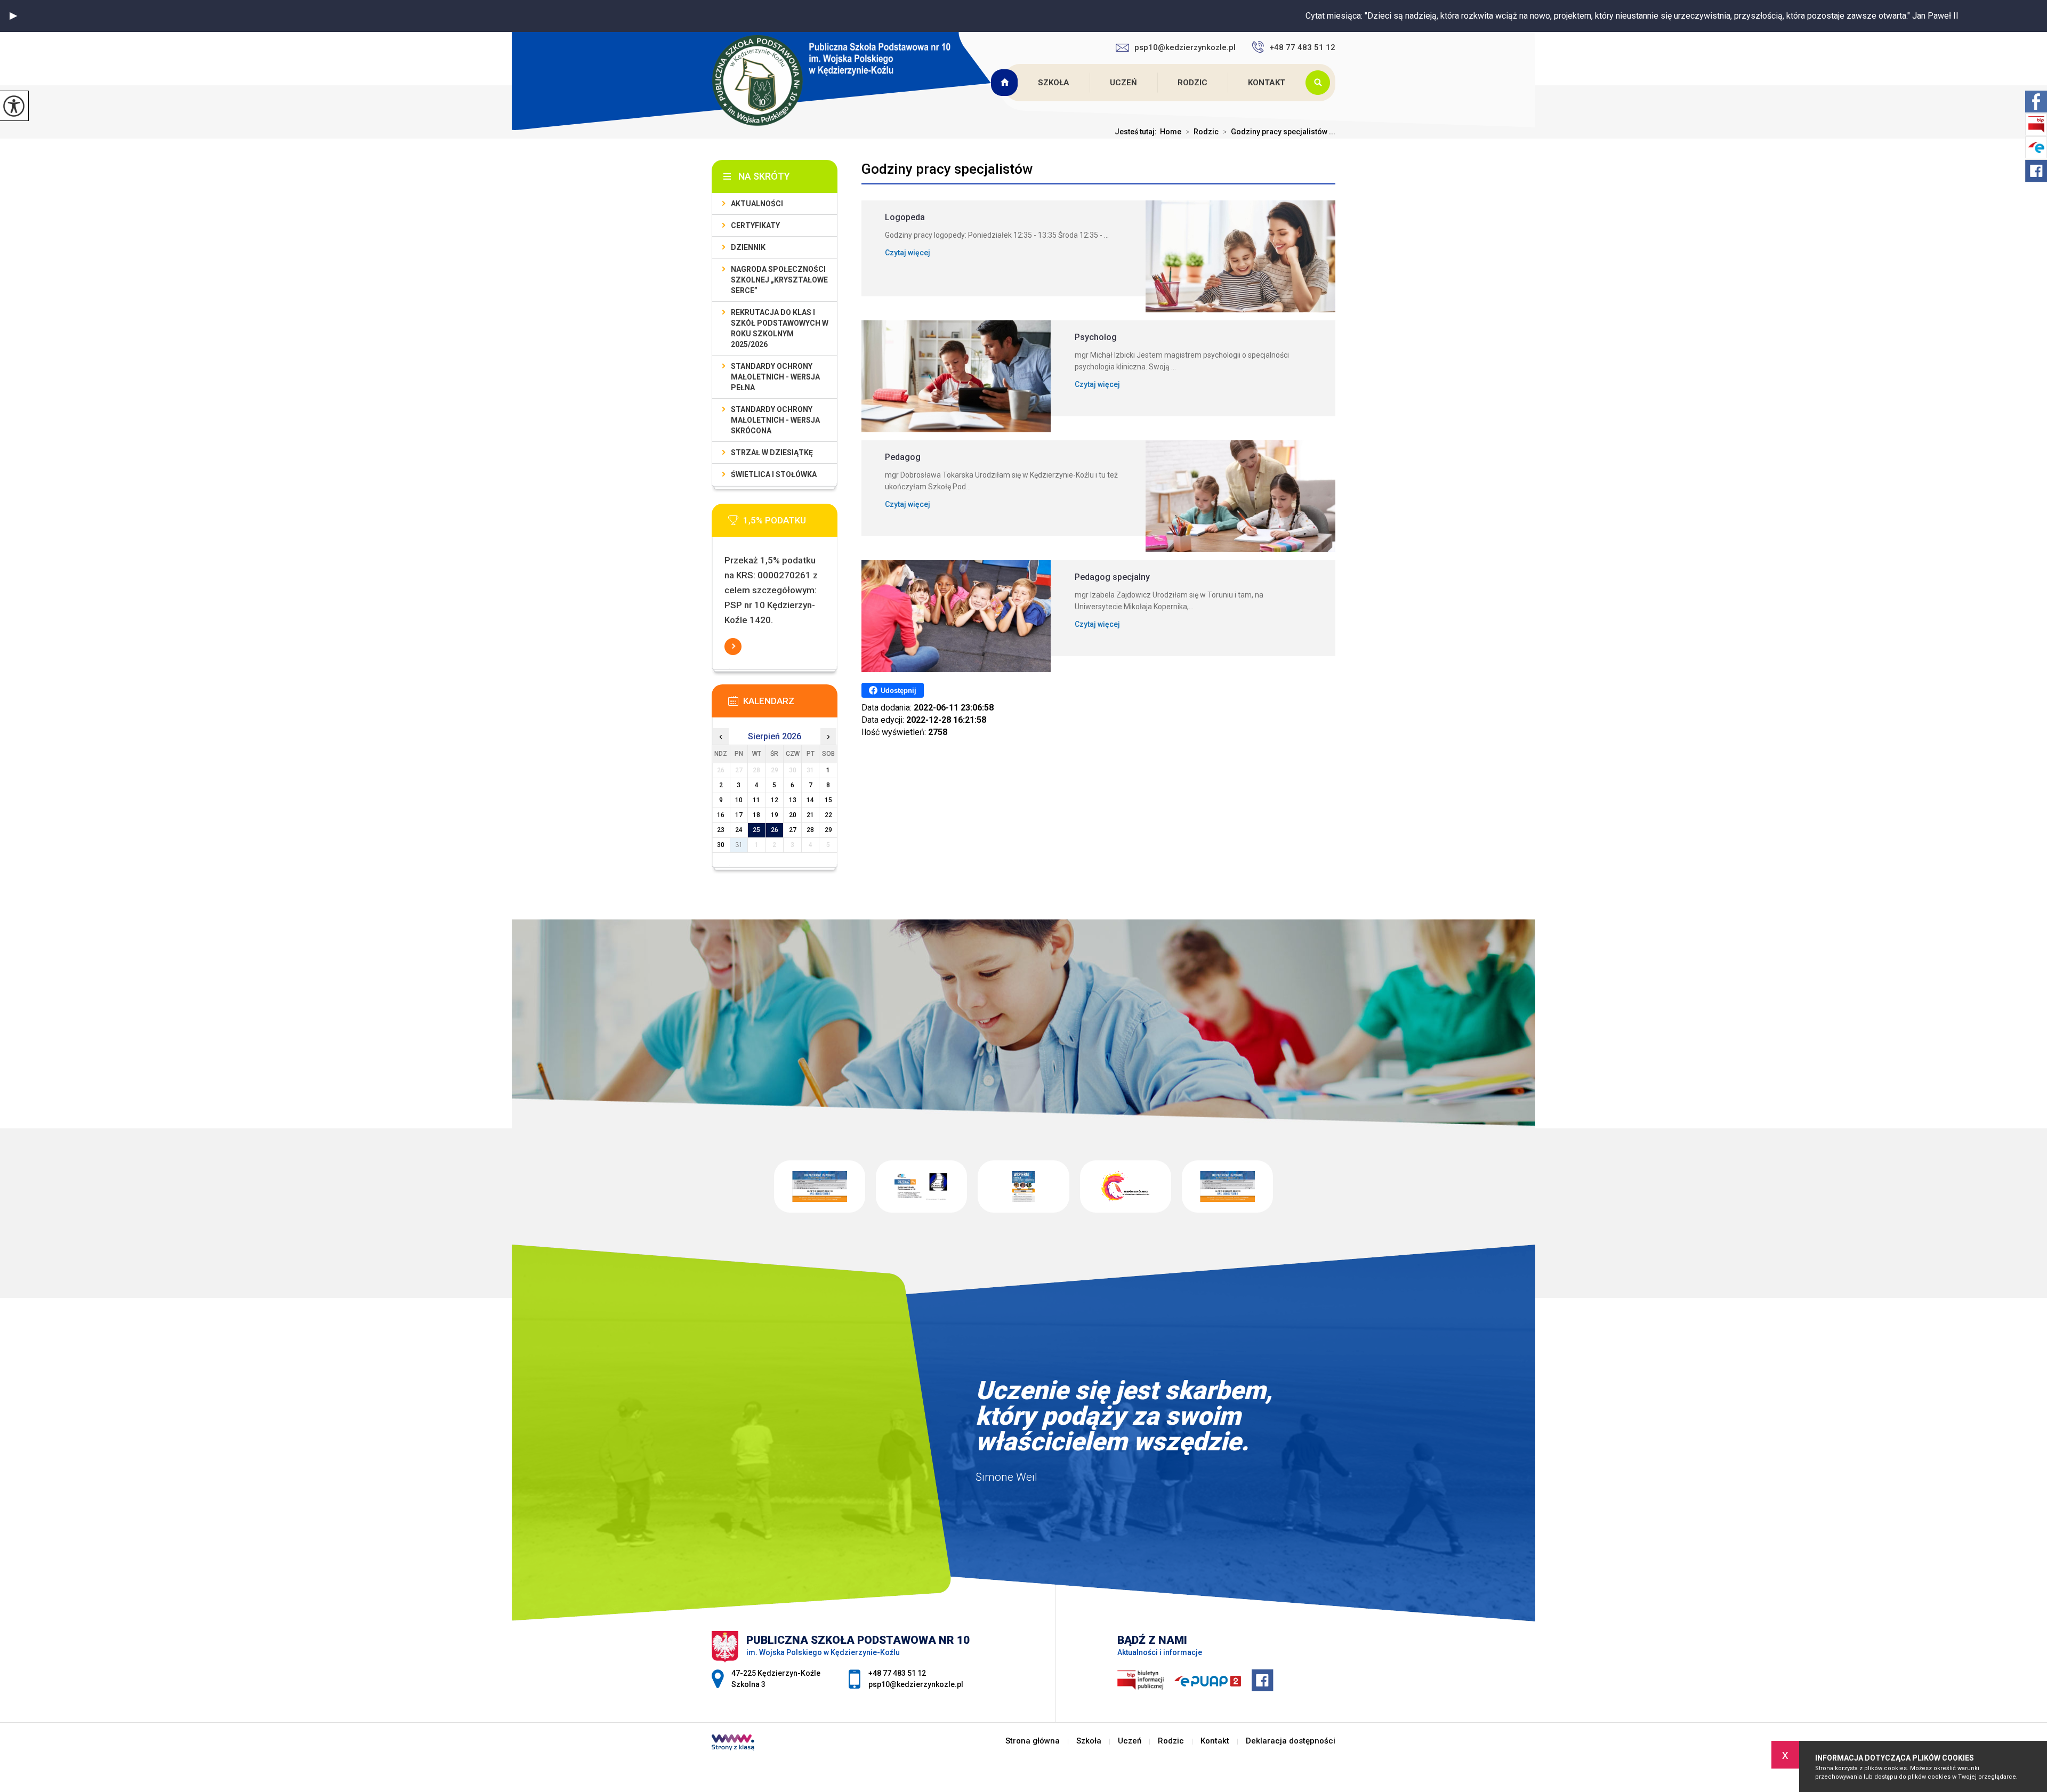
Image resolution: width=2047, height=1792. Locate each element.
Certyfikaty (755, 225)
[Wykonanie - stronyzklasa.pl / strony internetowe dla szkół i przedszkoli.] (733, 1743)
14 (810, 800)
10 (739, 800)
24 (739, 830)
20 (793, 815)
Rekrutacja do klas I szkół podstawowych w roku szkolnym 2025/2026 (780, 328)
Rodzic (1192, 83)
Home (1171, 132)
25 (756, 830)
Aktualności (757, 204)
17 (739, 815)
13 (793, 800)
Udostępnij (898, 691)
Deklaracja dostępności (1291, 1741)
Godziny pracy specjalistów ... (1279, 132)
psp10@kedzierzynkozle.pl (1185, 47)
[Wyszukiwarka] (1320, 83)
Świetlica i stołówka (774, 474)
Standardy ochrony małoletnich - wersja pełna (775, 377)
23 (721, 830)
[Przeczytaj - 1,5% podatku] (791, 523)
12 (775, 800)
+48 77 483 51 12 (1302, 47)
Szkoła (1054, 83)
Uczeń (1123, 83)
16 (721, 815)
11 (756, 800)
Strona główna (1005, 83)
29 (828, 830)
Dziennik (748, 247)
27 (793, 830)
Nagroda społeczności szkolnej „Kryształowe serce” (779, 280)
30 (721, 845)
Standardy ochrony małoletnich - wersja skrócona (775, 420)
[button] (13, 16)
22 (828, 815)
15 (828, 800)
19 (775, 815)
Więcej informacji (733, 647)
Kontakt (1267, 83)
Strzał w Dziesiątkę (772, 453)
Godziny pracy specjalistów (947, 169)
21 (810, 815)
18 (756, 815)
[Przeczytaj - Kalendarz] (791, 704)
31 (739, 845)
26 (775, 830)
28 (810, 830)
